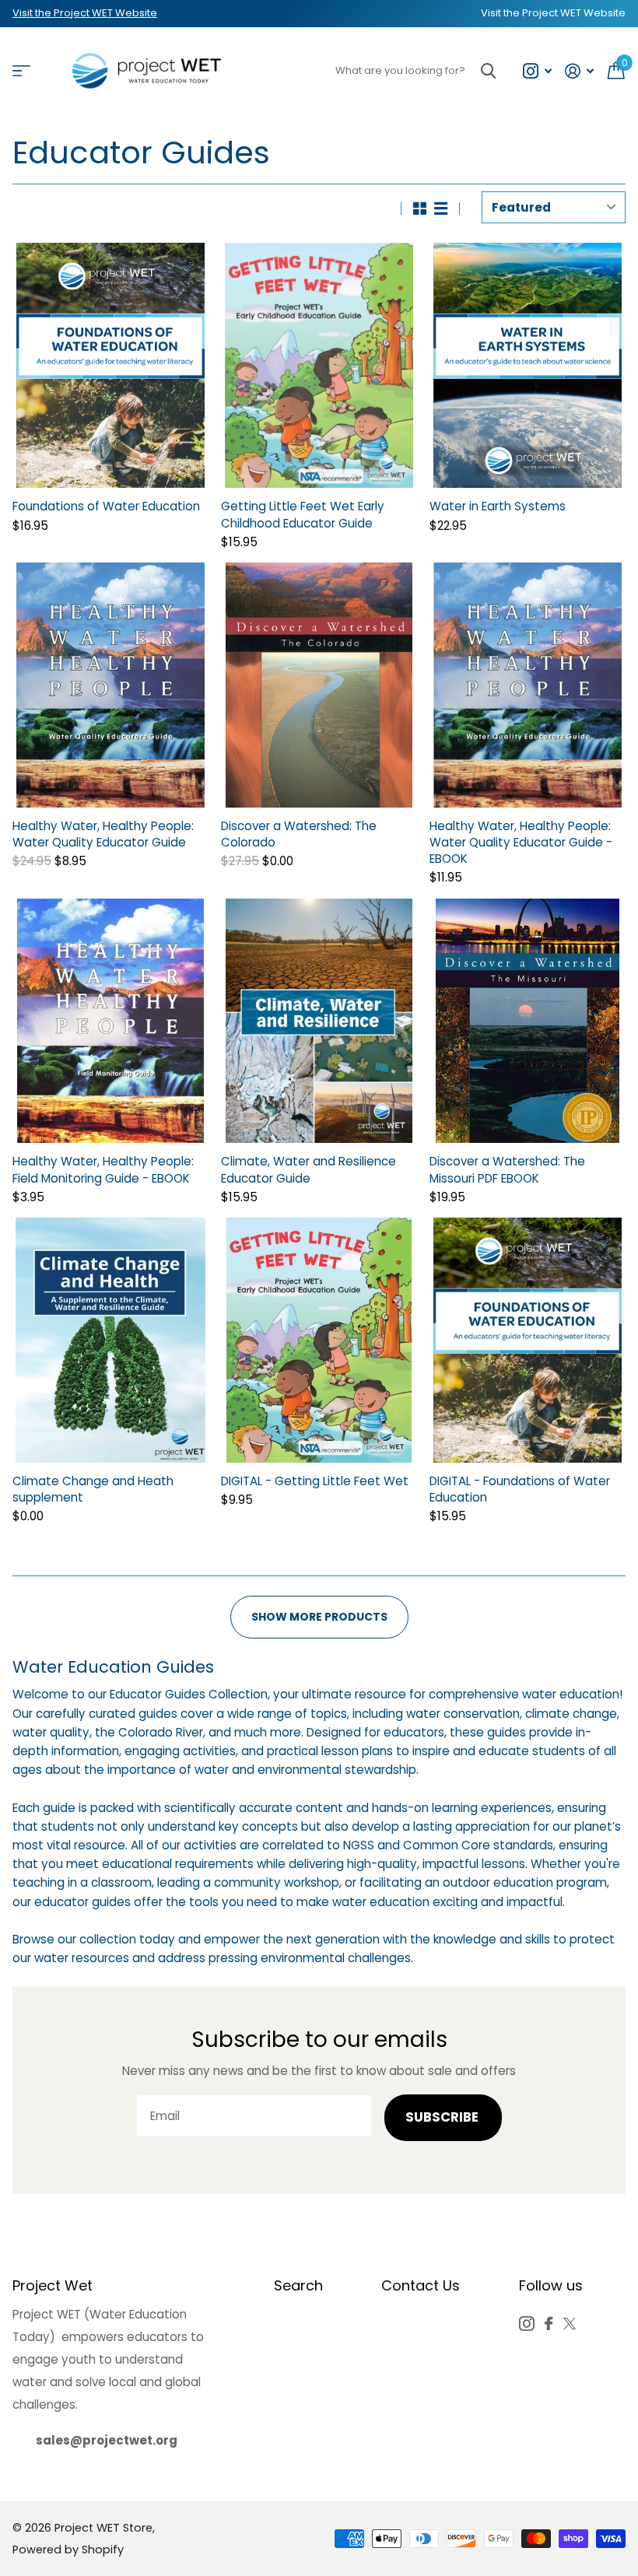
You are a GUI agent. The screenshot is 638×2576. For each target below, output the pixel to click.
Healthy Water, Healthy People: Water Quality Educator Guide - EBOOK (521, 842)
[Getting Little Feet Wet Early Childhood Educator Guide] (319, 365)
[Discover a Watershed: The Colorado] (319, 685)
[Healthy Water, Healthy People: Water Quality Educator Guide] (110, 685)
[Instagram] (526, 2324)
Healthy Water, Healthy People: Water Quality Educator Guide (103, 834)
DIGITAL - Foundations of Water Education (520, 1489)
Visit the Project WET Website (85, 13)
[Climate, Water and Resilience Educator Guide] (319, 1021)
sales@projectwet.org (107, 2440)
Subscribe (443, 2117)
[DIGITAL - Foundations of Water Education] (528, 1340)
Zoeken (488, 71)
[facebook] (549, 2324)
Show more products (319, 1617)
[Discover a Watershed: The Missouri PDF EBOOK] (528, 1021)
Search (298, 2285)
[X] (570, 2324)
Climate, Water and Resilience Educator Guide (308, 1169)
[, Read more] (537, 71)
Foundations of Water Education (106, 506)
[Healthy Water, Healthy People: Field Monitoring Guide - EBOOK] (110, 1021)
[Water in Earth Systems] (528, 365)
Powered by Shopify (68, 2550)
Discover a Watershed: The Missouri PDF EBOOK (507, 1169)
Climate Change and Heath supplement (93, 1489)
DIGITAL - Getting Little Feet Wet (315, 1481)
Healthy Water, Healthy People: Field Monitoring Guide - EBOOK (103, 1169)
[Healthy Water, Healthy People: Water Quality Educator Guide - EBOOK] (528, 685)
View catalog (21, 71)
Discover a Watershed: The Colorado (299, 834)
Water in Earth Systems (498, 506)
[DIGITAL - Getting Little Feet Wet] (319, 1340)
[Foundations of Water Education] (110, 365)
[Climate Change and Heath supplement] (110, 1340)
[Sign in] (580, 71)
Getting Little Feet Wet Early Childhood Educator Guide (303, 514)
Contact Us (421, 2285)
